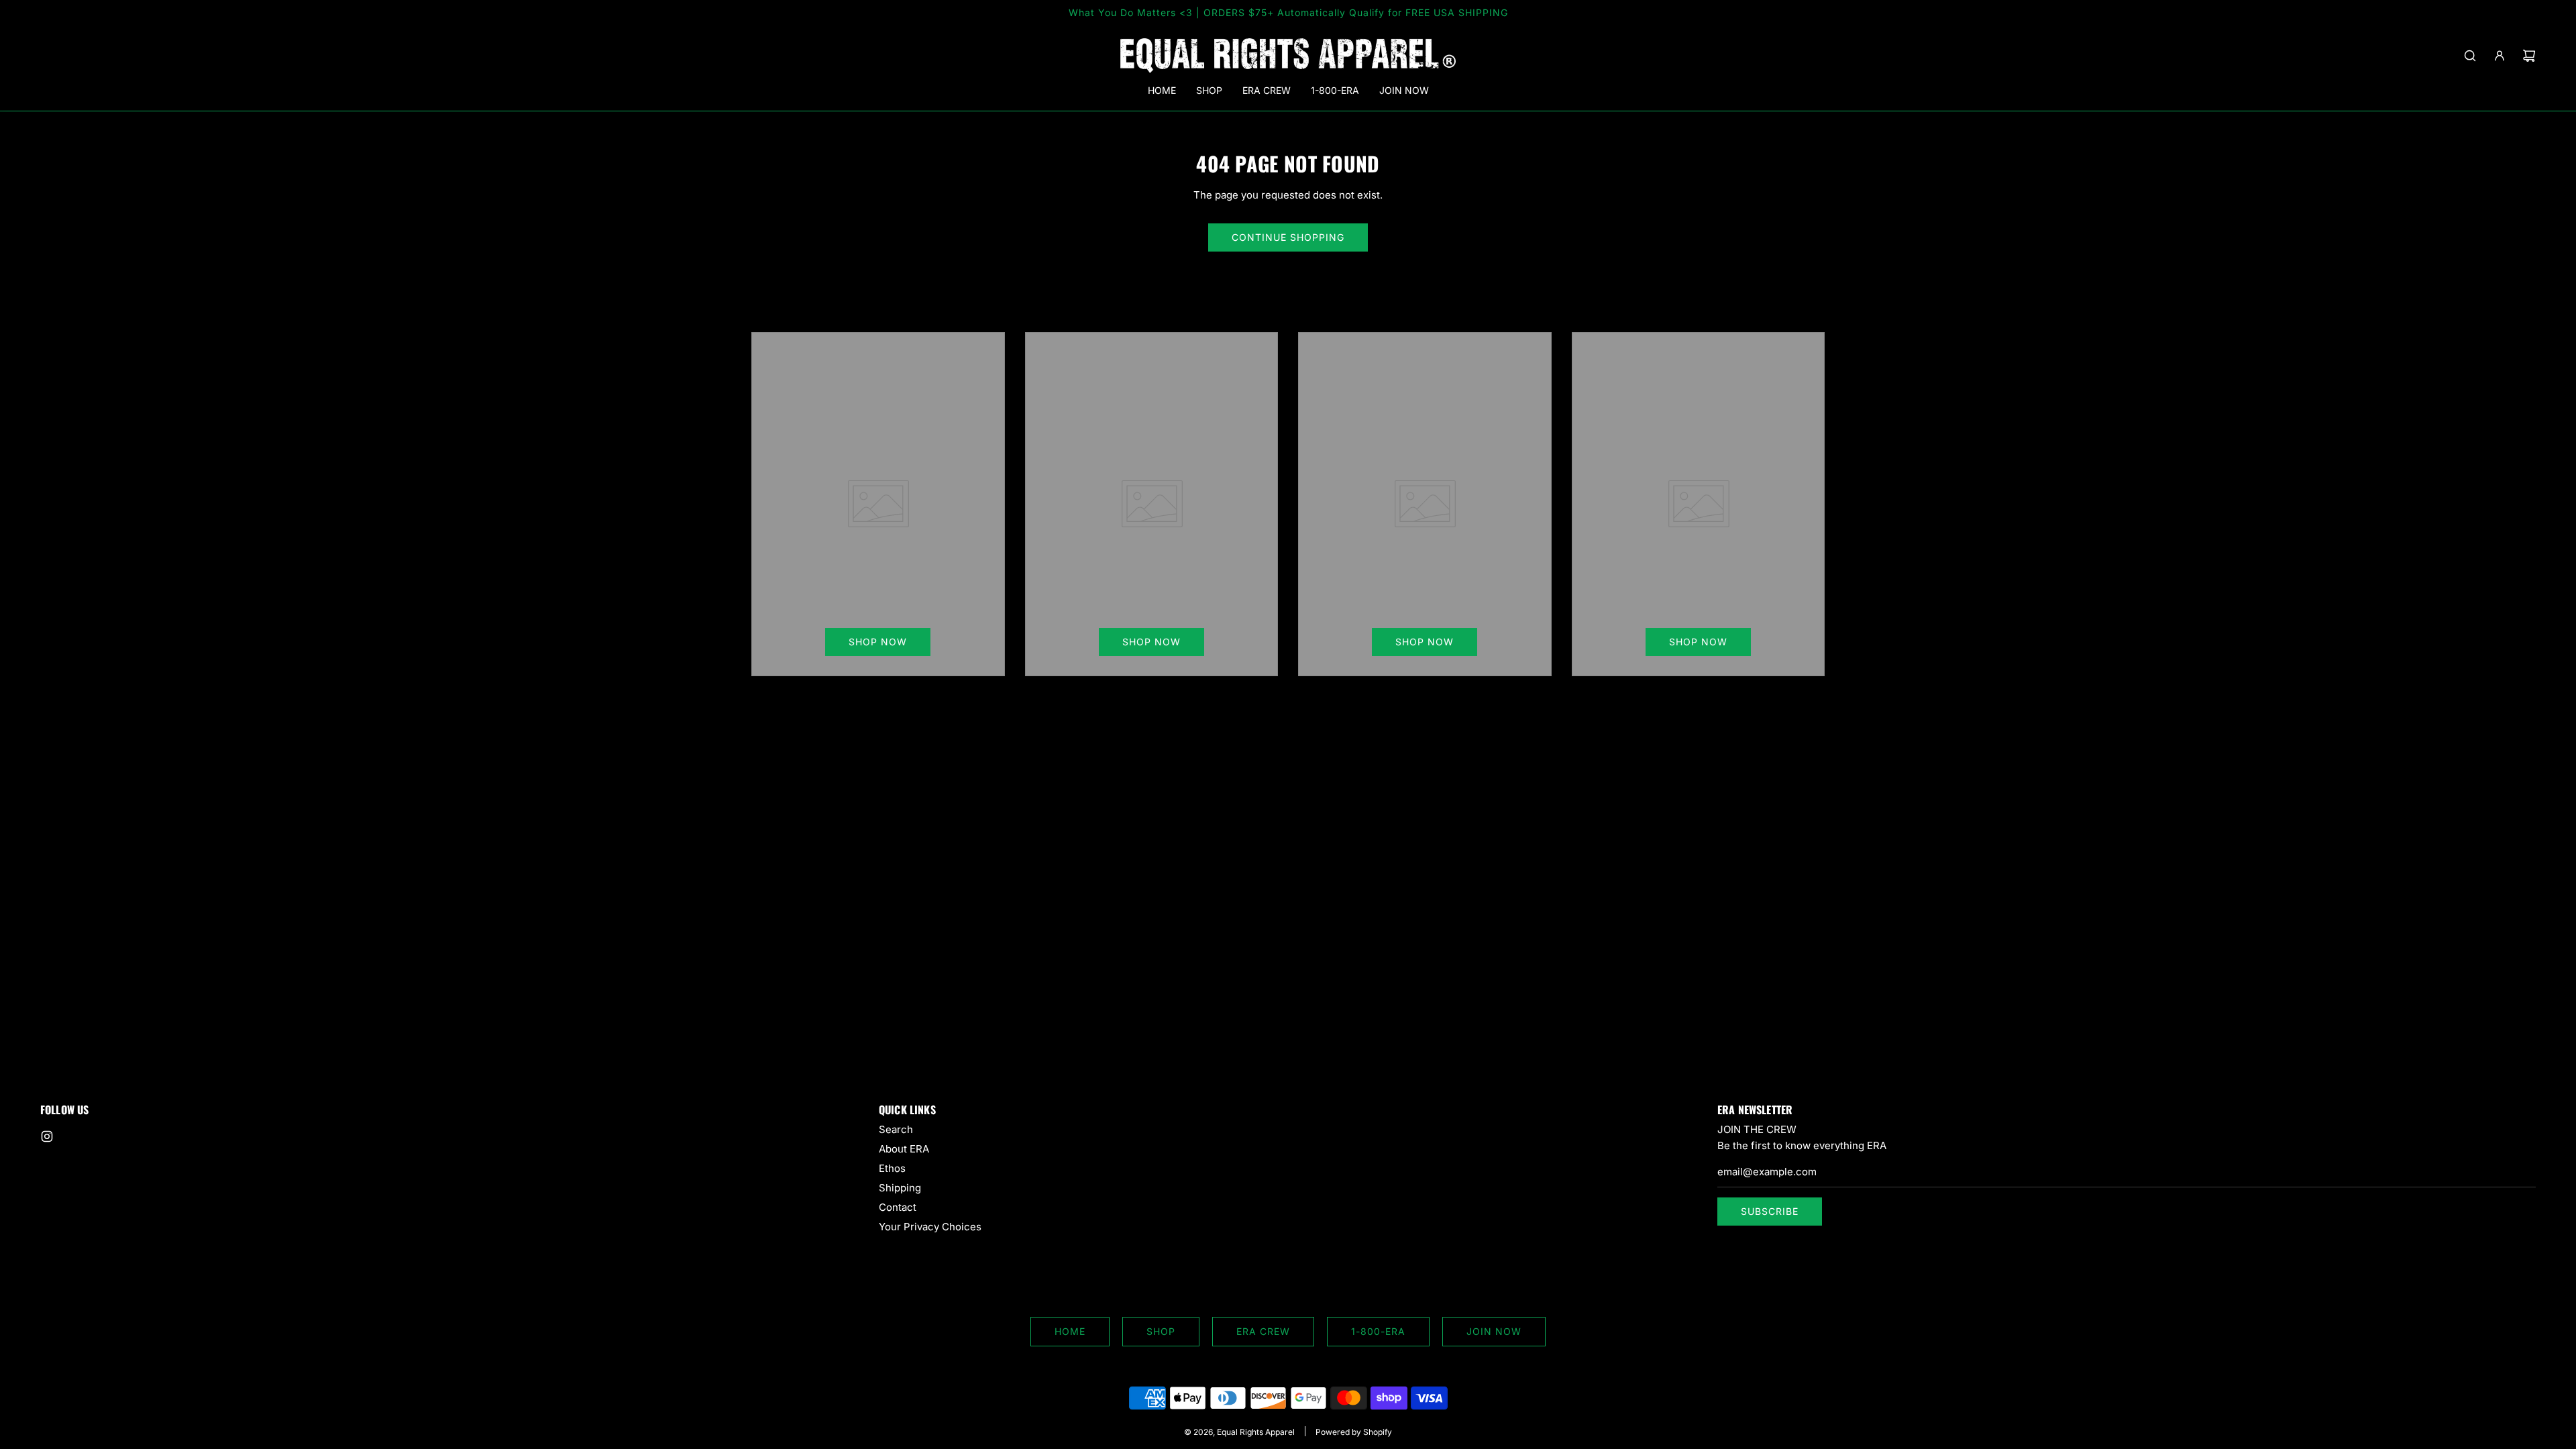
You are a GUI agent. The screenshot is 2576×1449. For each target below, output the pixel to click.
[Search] (2470, 56)
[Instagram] (47, 1136)
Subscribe (1770, 1211)
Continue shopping (1288, 237)
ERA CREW (1263, 1331)
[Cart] (2529, 56)
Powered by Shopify (1354, 1432)
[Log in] (2500, 56)
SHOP (1161, 1331)
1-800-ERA (1378, 1331)
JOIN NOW (1494, 1331)
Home (1070, 1331)
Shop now (878, 642)
